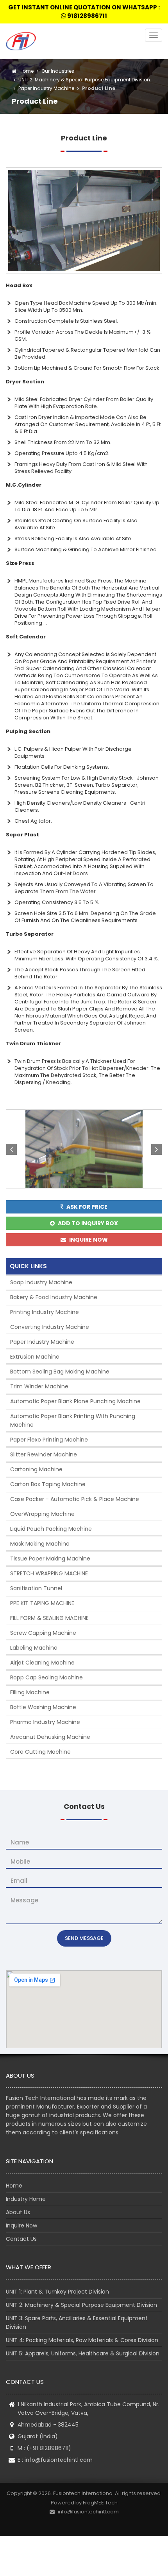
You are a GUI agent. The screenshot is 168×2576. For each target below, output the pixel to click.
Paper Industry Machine (46, 88)
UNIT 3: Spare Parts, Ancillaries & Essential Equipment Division (77, 2323)
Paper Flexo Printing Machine (49, 1440)
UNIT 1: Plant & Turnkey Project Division (57, 2292)
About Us (18, 2212)
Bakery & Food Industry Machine (54, 1297)
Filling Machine (30, 1692)
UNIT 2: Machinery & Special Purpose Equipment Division (84, 80)
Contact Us (21, 2239)
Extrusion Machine (35, 1357)
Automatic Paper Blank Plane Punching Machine (75, 1401)
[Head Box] (84, 220)
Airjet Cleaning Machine (42, 1663)
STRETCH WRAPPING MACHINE (49, 1573)
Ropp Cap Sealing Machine (46, 1677)
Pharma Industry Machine (45, 1722)
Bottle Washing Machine (43, 1707)
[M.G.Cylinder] (84, 1149)
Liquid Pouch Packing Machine (51, 1529)
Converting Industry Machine (50, 1327)
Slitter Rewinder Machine (44, 1454)
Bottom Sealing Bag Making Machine (60, 1372)
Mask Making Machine (40, 1544)
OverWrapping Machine (42, 1514)
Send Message (84, 1938)
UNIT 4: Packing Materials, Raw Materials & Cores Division (82, 2340)
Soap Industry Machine (41, 1282)
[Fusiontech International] (23, 41)
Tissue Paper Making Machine (50, 1559)
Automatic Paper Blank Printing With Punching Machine (73, 1420)
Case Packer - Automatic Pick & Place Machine (75, 1499)
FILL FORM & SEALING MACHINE (49, 1618)
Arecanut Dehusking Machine (50, 1737)
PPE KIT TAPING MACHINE (42, 1603)
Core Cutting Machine (40, 1752)
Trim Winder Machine (39, 1386)
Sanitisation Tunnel (36, 1588)
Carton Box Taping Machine (48, 1484)
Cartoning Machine (36, 1469)
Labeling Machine (34, 1648)
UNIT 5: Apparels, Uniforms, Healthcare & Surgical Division (83, 2353)
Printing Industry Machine (45, 1312)
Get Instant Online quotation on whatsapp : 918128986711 (84, 12)
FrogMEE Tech (100, 2503)
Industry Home (26, 2199)
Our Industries (58, 71)
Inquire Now (21, 2225)
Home (25, 71)
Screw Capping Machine (43, 1633)
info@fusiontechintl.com (59, 2460)
